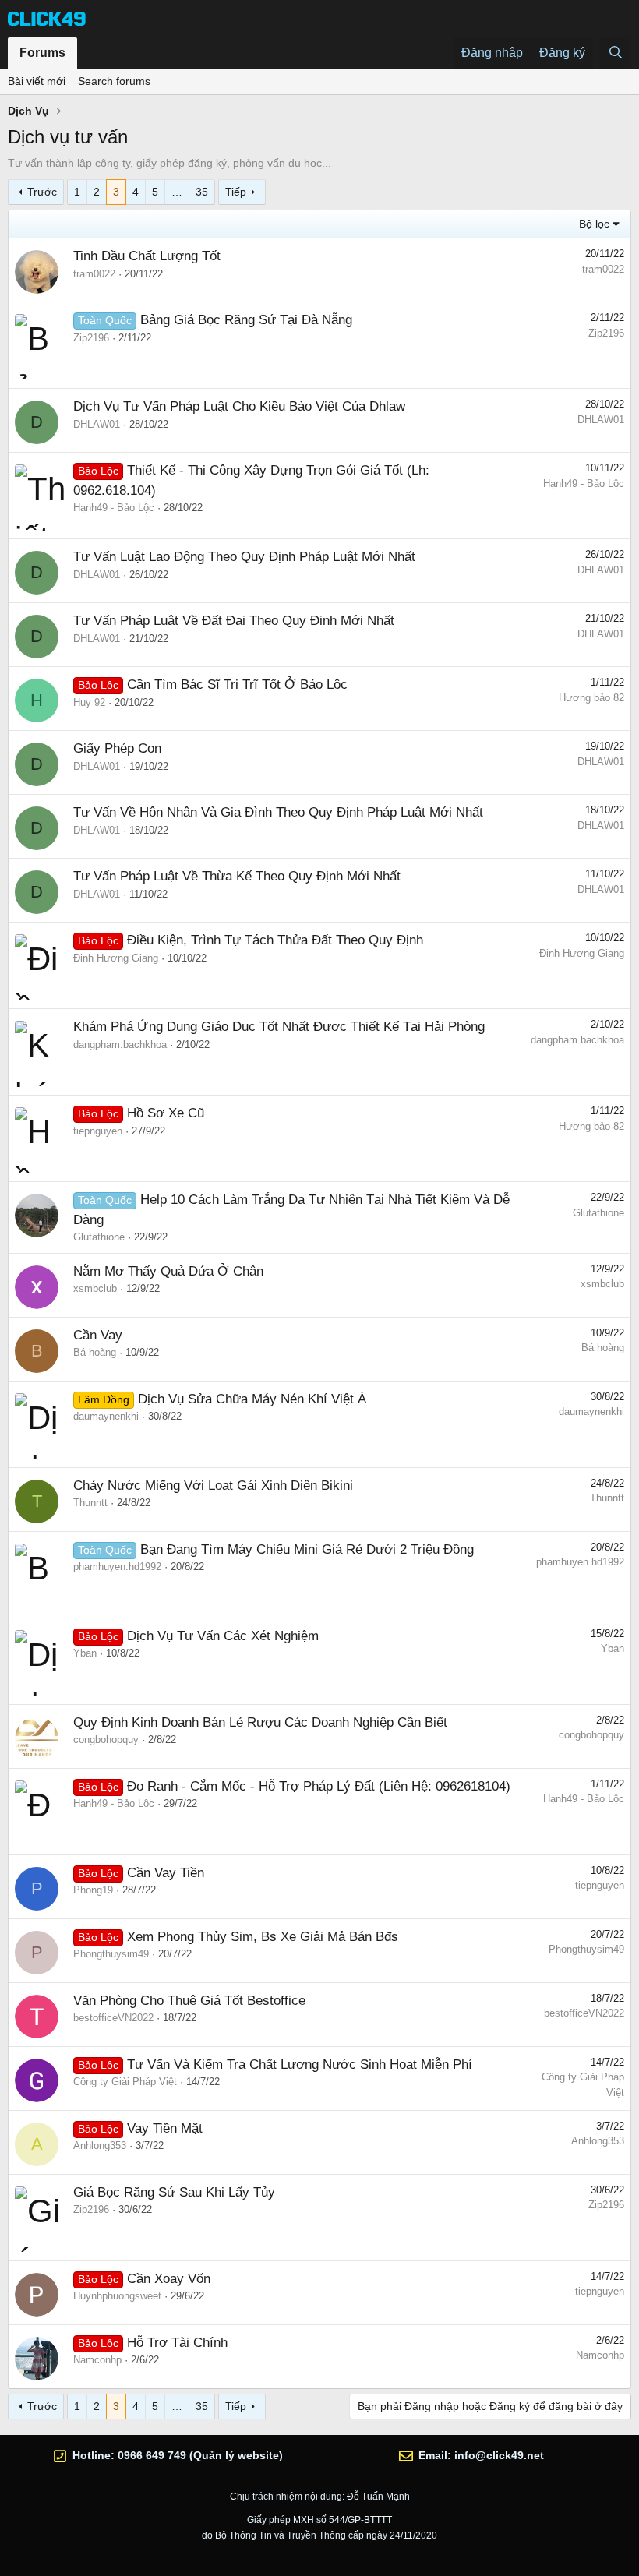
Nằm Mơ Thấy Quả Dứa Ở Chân (168, 1271)
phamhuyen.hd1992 (117, 1567)
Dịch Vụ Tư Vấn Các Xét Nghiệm (223, 1636)
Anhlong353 (100, 2145)
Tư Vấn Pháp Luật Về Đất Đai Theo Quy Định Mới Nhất (234, 621)
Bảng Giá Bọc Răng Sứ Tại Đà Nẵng (246, 320)
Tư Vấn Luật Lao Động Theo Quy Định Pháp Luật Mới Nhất (244, 557)
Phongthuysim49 (111, 1954)
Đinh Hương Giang (116, 958)
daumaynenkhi (106, 1416)
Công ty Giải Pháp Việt (125, 2082)
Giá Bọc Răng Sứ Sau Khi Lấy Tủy (174, 2192)
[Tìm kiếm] (615, 53)
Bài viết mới (37, 81)
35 (202, 192)
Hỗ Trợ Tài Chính (177, 2343)
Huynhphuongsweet (117, 2296)
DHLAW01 (97, 424)
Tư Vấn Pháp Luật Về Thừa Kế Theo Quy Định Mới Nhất (237, 876)
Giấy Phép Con (117, 748)
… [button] (177, 192)
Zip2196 (91, 338)
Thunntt (90, 1503)
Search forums (114, 81)
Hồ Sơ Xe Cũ (166, 1113)
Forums (42, 53)
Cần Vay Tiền (166, 1873)
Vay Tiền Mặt (165, 2128)
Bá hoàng (95, 1352)
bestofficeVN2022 (113, 2018)
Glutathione (99, 1237)
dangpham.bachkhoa (120, 1045)
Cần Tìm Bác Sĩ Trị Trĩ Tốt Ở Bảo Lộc (237, 685)
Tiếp (236, 192)
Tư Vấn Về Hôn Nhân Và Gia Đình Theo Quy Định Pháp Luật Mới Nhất (278, 812)
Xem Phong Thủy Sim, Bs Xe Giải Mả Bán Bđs (263, 1937)
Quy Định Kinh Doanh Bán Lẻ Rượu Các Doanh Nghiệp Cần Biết (260, 1722)
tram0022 (94, 274)
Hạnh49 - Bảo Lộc (114, 508)
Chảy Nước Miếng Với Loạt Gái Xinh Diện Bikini (213, 1486)
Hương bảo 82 (591, 698)
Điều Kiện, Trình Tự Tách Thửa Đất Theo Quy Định (275, 940)
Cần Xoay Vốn (169, 2279)
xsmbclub (95, 1288)
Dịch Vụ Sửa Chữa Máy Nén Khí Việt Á (252, 1399)
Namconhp (97, 2360)
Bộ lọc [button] (594, 224)
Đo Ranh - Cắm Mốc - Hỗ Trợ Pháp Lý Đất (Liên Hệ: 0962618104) (319, 1786)
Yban (85, 1653)
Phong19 (93, 1890)
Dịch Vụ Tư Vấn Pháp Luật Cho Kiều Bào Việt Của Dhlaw (239, 406)
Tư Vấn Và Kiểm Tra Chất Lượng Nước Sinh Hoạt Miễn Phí (300, 2064)
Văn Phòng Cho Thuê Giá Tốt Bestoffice (189, 2001)
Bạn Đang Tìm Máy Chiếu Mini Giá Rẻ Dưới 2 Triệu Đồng (307, 1549)
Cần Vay (98, 1335)
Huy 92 (89, 702)
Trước (42, 192)
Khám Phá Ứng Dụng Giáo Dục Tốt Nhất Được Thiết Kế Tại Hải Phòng (279, 1027)
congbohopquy (106, 1740)
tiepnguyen (98, 1131)
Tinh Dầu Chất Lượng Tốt (147, 256)
